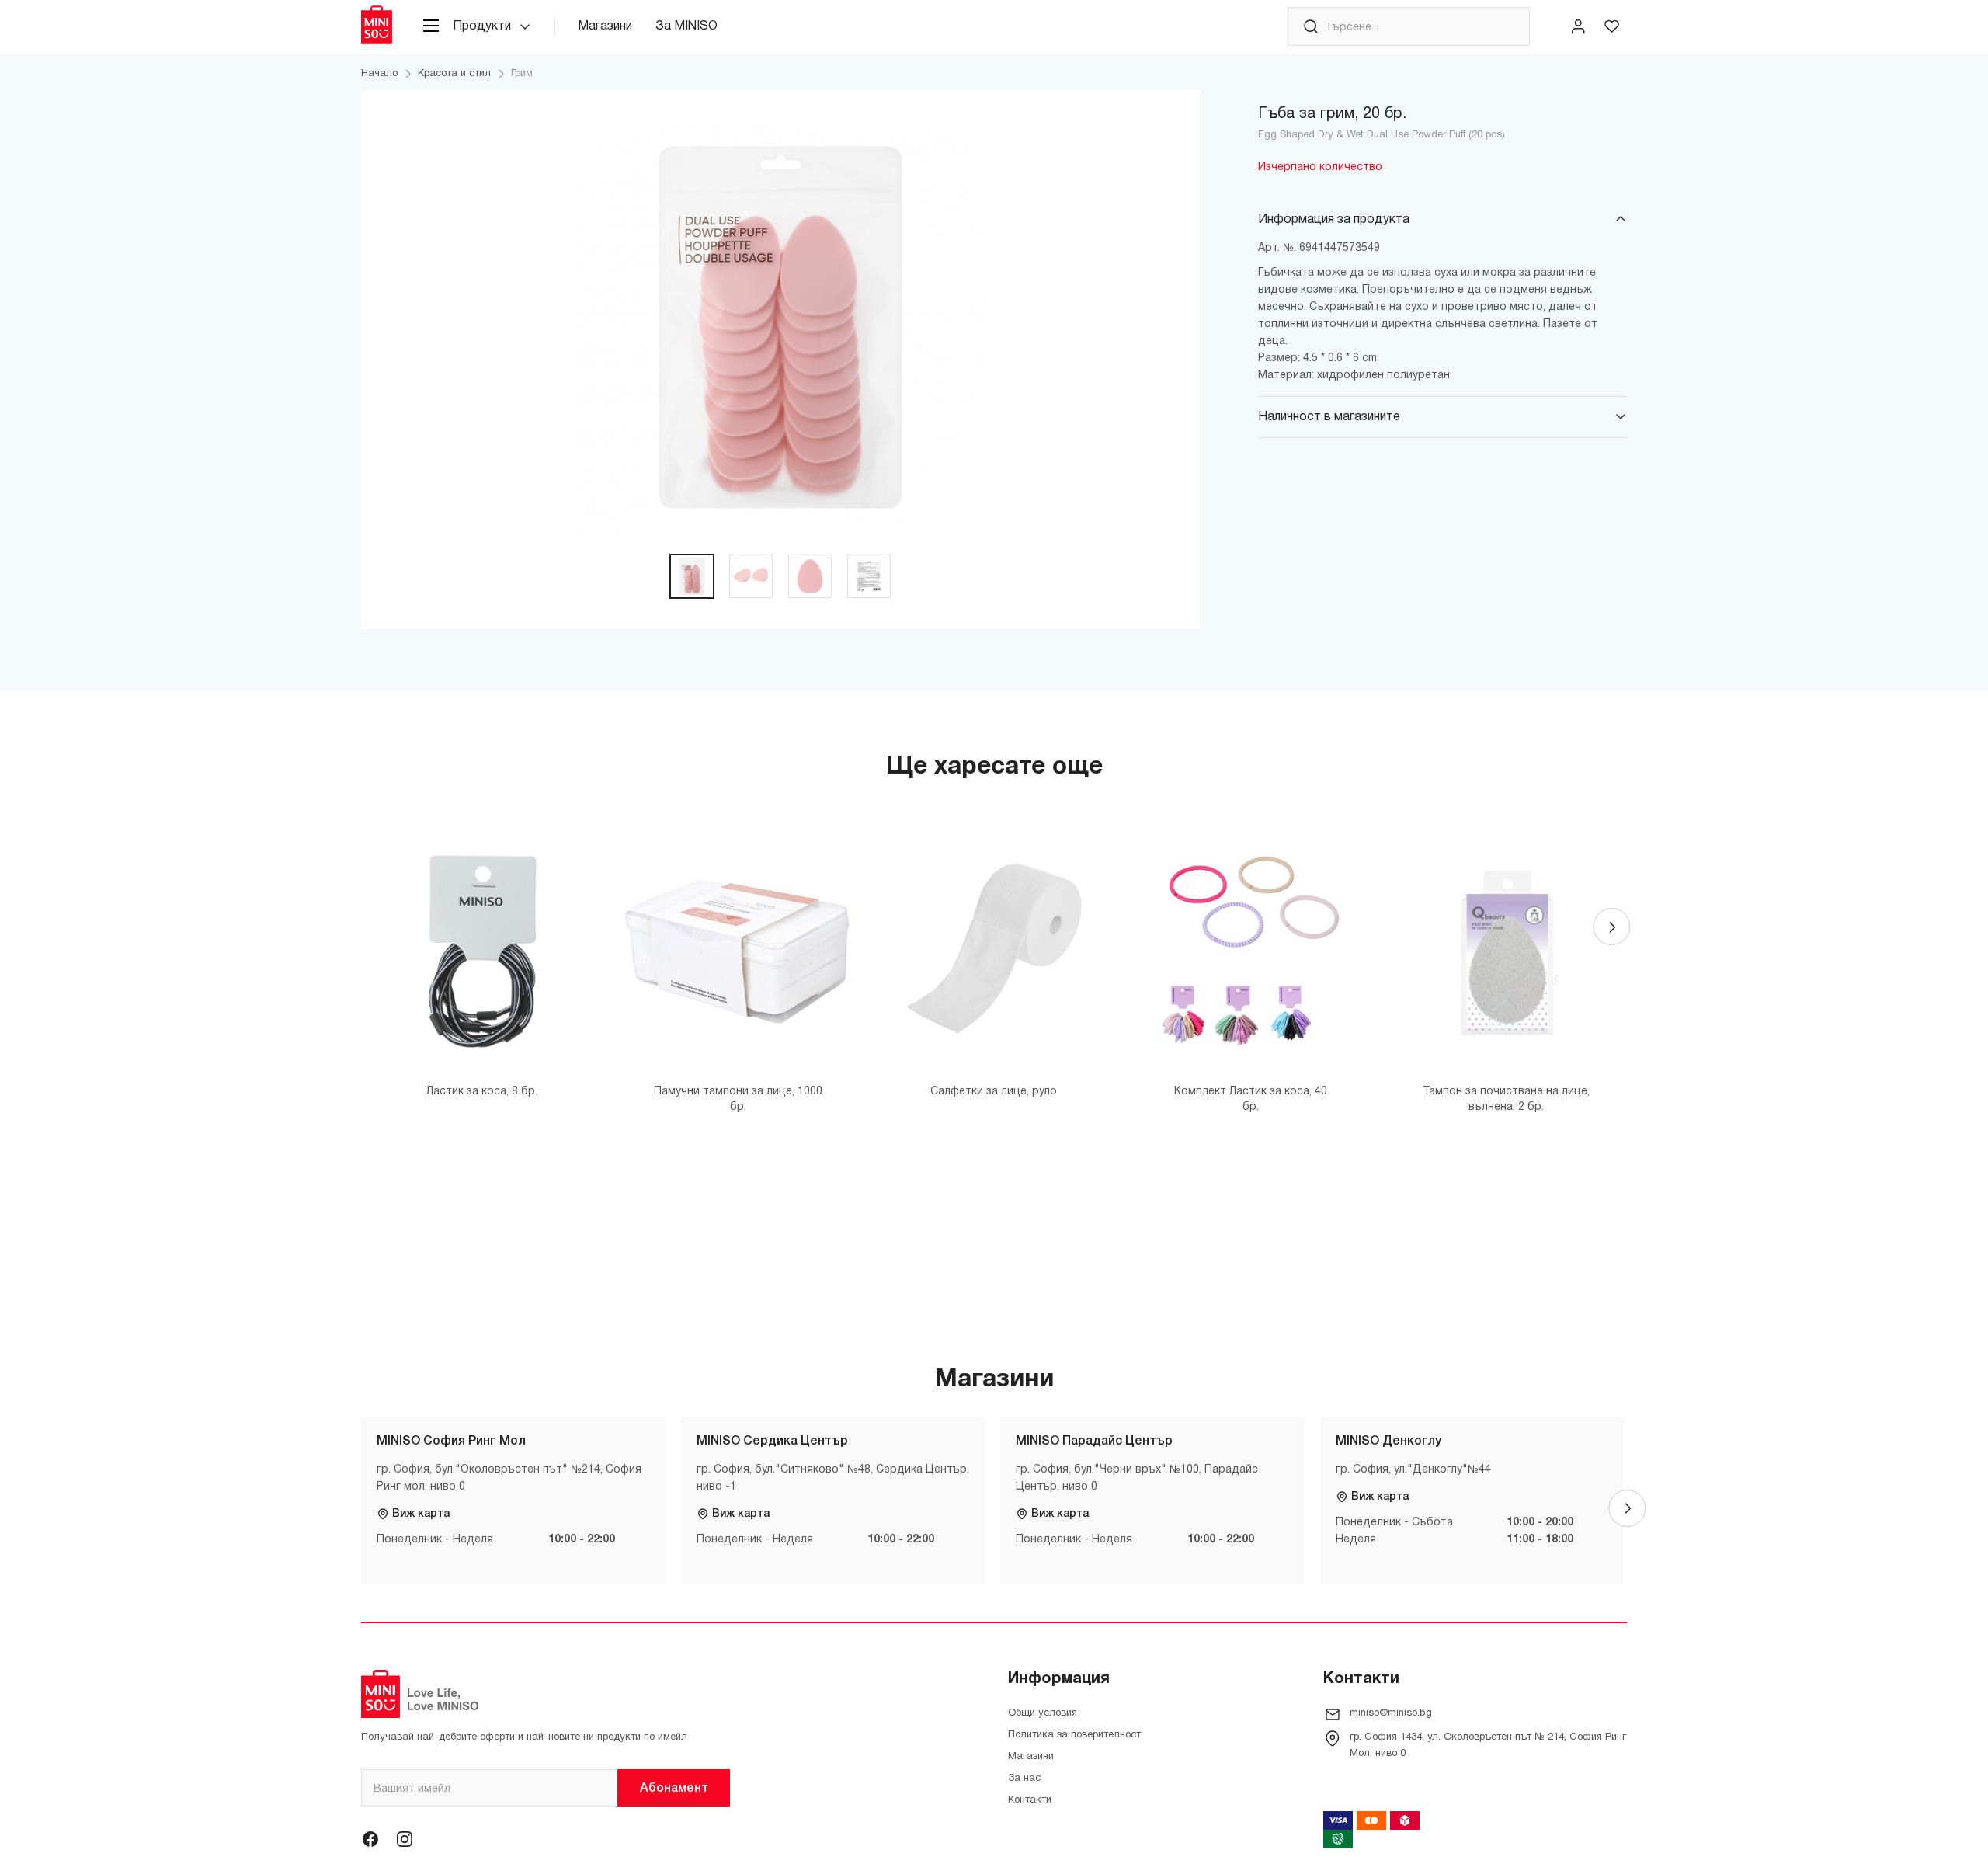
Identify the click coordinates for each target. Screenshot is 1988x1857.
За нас (1024, 1779)
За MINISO (686, 26)
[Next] (1611, 927)
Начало (379, 74)
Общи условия (1043, 1713)
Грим (522, 74)
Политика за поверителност (1074, 1735)
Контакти (1030, 1800)
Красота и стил (454, 74)
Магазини (605, 26)
